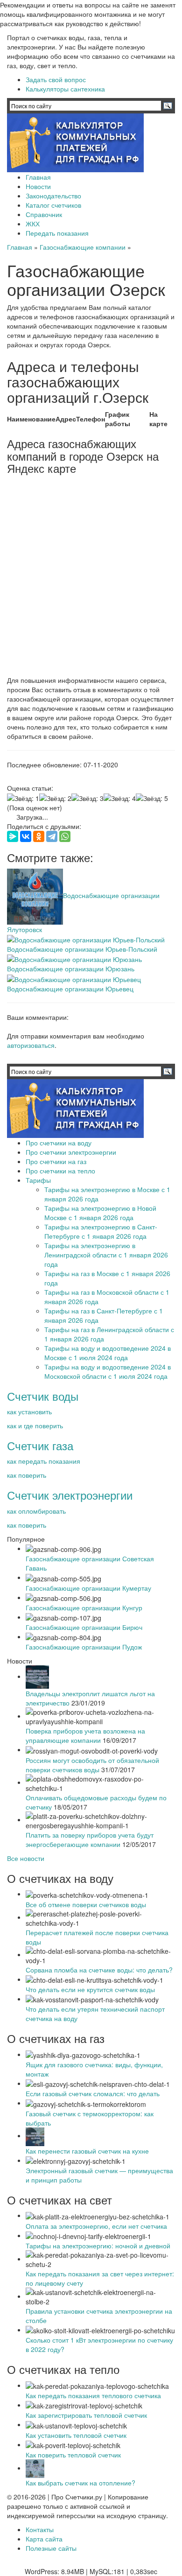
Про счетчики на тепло (60, 1171)
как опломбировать (36, 1511)
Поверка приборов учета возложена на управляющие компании (85, 1735)
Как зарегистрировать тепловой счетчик (86, 2415)
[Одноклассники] (39, 836)
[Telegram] (52, 836)
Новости (38, 186)
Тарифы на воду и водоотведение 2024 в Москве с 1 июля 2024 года (108, 1353)
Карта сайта (44, 2539)
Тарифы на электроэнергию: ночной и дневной (98, 2246)
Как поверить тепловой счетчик (73, 2455)
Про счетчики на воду (59, 1143)
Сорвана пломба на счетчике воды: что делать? (99, 1970)
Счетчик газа (40, 1445)
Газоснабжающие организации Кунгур (84, 1607)
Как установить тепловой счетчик (76, 2435)
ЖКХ (33, 224)
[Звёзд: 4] (120, 798)
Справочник (44, 214)
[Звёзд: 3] (87, 798)
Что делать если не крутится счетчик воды (90, 1989)
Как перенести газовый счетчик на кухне (87, 2151)
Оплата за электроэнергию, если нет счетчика (96, 2226)
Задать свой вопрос (56, 79)
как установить (29, 1411)
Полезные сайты (51, 2548)
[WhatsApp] (65, 836)
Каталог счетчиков (53, 205)
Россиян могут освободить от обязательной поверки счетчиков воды (92, 1765)
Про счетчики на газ (56, 1161)
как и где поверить (35, 1425)
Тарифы (38, 1180)
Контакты (40, 2529)
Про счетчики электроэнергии (71, 1152)
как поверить (27, 1475)
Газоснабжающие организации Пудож (84, 1647)
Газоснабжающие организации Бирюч (84, 1627)
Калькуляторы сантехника (65, 89)
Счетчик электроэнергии (70, 1495)
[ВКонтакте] (26, 836)
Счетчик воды (43, 1396)
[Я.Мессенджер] (13, 836)
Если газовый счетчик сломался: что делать (93, 2093)
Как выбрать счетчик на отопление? (80, 2483)
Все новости (26, 1858)
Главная (38, 177)
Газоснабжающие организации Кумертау (88, 1588)
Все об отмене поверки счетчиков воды (86, 1904)
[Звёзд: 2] (55, 798)
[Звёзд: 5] (152, 798)
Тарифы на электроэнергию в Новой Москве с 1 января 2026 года (100, 1213)
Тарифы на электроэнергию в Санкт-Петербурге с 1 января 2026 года (101, 1231)
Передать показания (57, 233)
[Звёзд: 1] (23, 798)
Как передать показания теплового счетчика (93, 2395)
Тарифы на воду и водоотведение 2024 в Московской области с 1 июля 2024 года (108, 1371)
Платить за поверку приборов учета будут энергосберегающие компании (90, 1839)
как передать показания (44, 1461)
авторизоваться (31, 1045)
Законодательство (53, 196)
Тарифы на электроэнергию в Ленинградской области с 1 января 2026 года (106, 1255)
